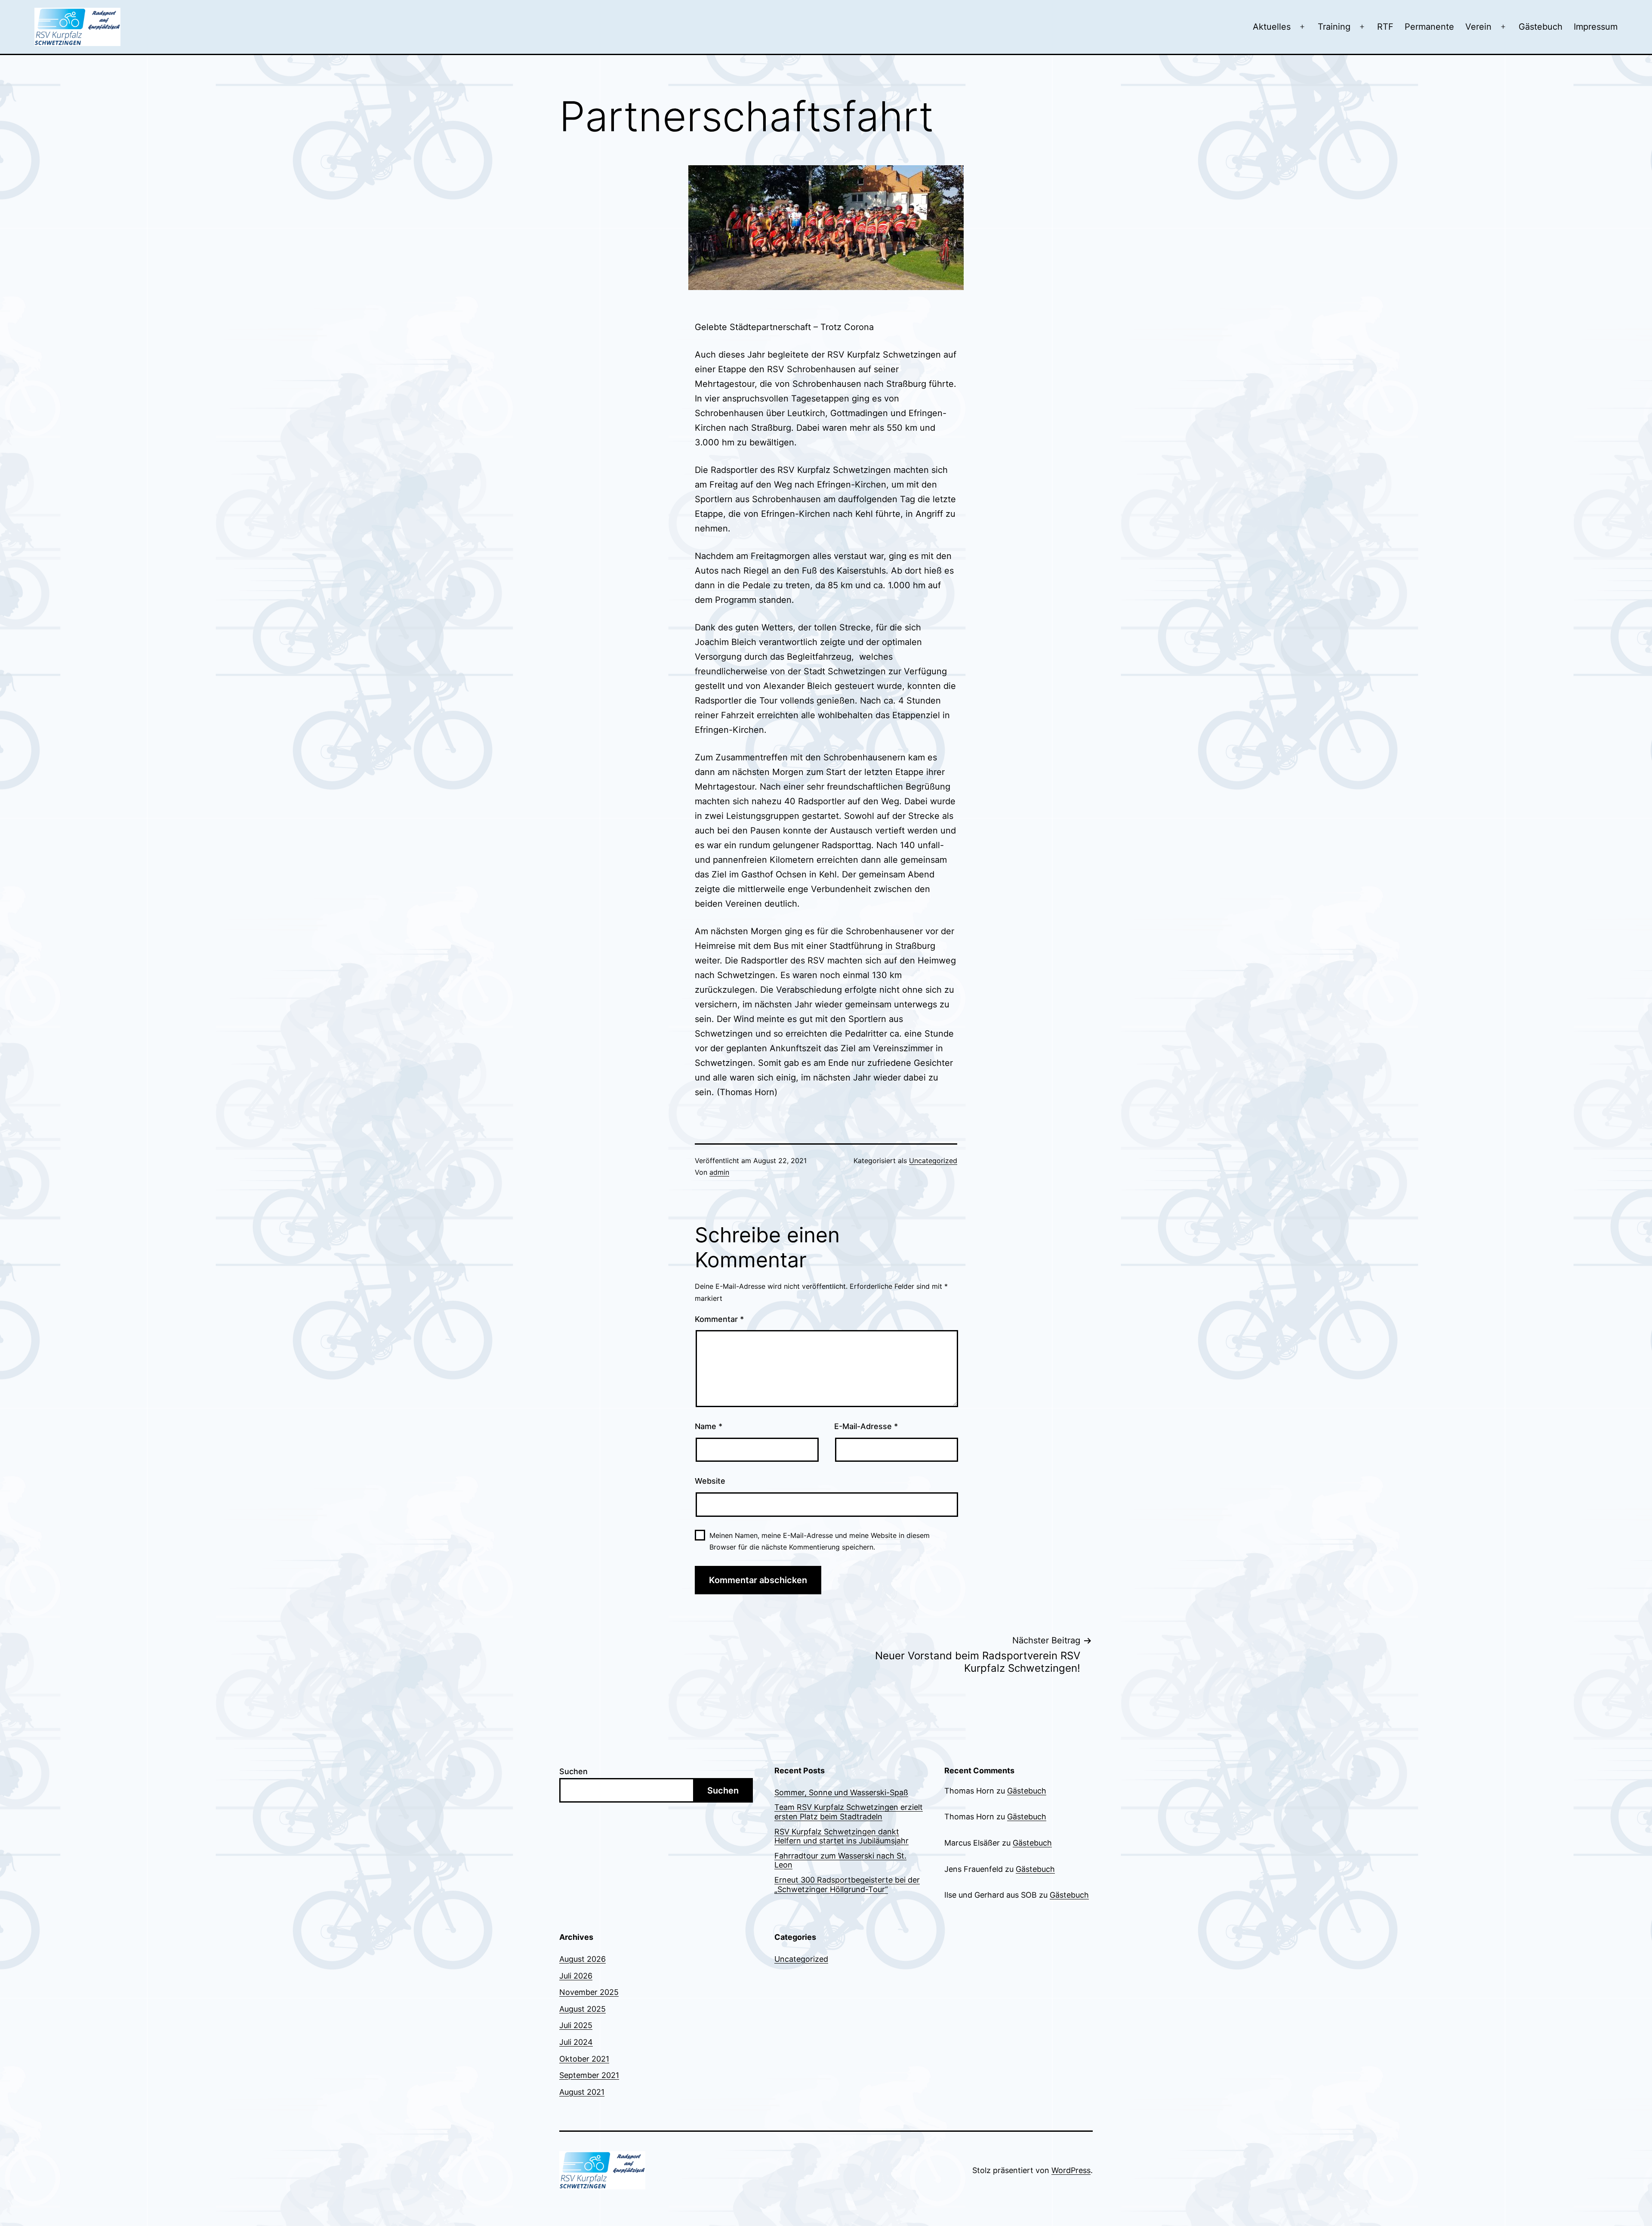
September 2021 (589, 2075)
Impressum (1596, 27)
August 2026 (583, 1959)
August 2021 (582, 2092)
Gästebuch (1541, 27)
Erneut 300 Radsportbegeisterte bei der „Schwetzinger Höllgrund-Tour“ (847, 1885)
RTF (1385, 27)
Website (710, 1481)
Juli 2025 (576, 2025)
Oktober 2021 (584, 2059)
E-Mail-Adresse (866, 1426)
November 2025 (589, 1992)
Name (709, 1426)
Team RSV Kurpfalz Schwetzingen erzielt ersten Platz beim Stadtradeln (849, 1812)
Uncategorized (933, 1161)
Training (1334, 27)
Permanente (1429, 27)
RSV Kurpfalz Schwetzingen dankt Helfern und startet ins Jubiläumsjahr (841, 1836)
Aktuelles (1272, 27)
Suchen (573, 1771)
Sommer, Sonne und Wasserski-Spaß (841, 1792)
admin (719, 1172)
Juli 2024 (576, 2042)
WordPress (1071, 2170)
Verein (1478, 27)
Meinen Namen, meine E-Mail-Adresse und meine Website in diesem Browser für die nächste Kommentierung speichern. (820, 1541)
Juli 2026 (576, 1976)
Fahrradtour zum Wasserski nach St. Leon (840, 1860)
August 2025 (583, 2009)
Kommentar (719, 1319)
